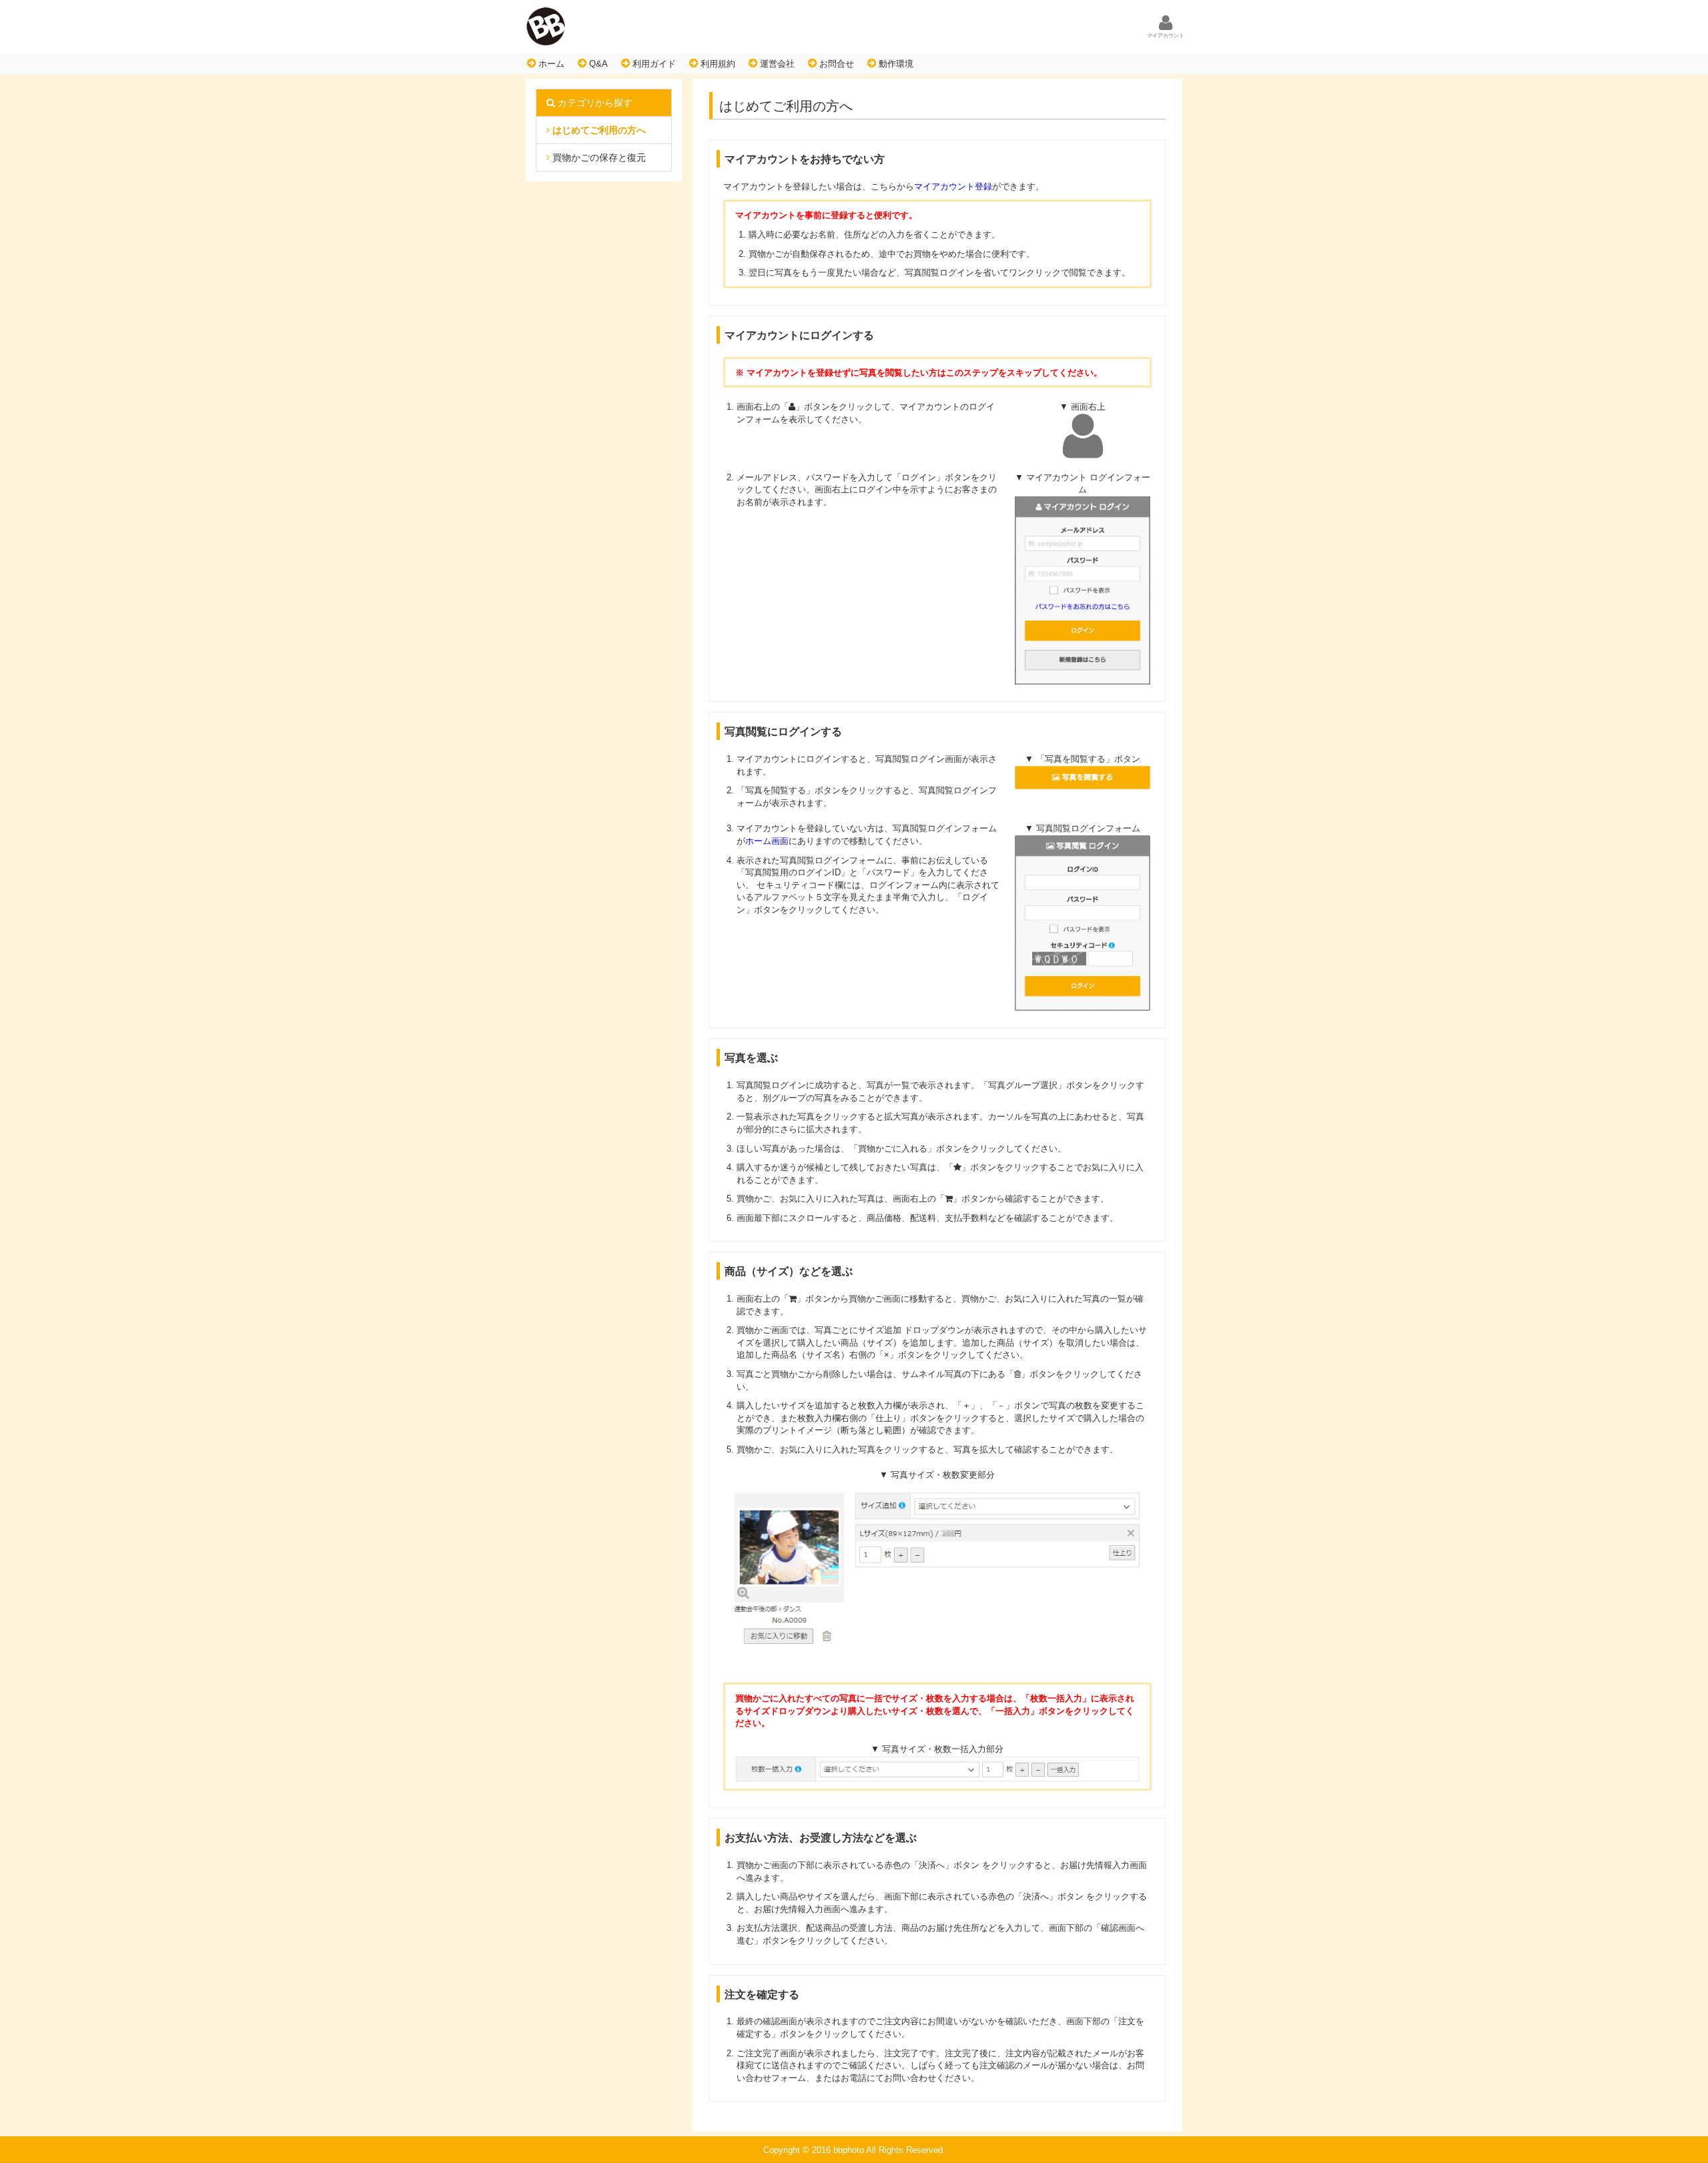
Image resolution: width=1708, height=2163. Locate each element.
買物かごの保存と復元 (598, 157)
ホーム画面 (767, 841)
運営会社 (776, 64)
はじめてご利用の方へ (598, 130)
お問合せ (835, 64)
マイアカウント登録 (953, 186)
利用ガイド (653, 64)
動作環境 (895, 64)
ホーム (550, 64)
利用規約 (717, 64)
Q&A (597, 64)
